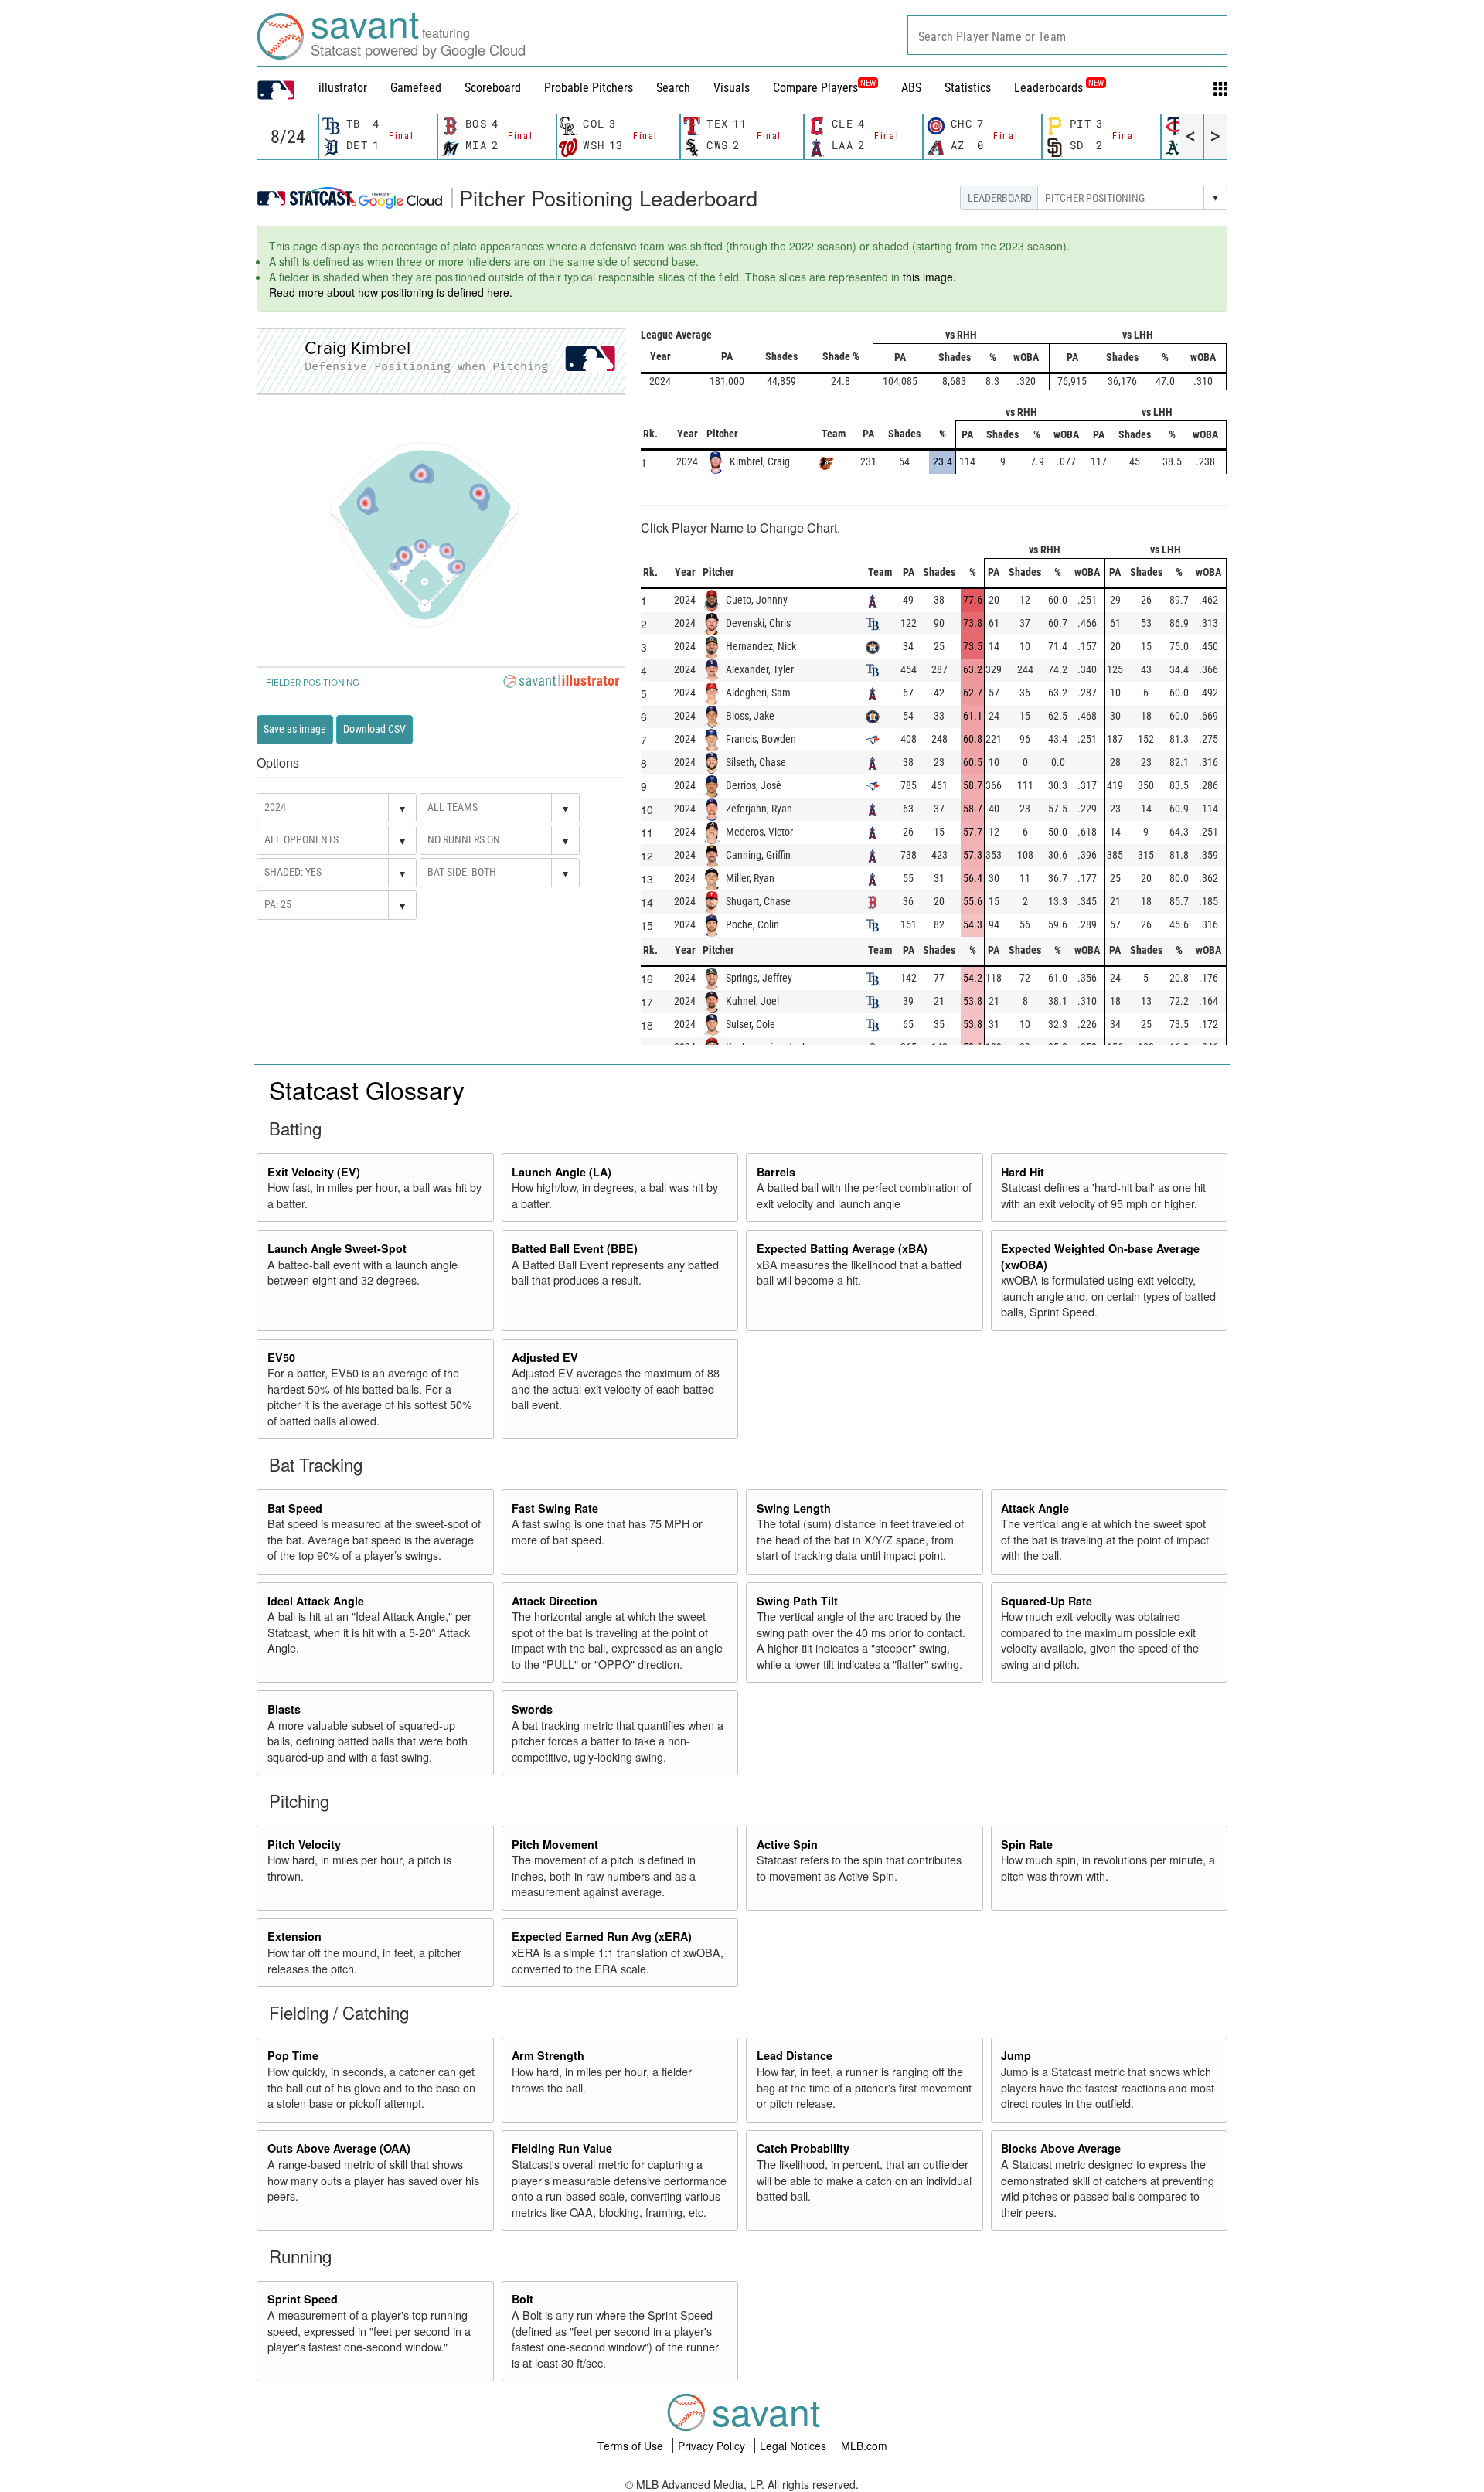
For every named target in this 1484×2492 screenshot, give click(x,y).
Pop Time (293, 2055)
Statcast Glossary (367, 1089)
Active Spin (787, 1844)
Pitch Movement (555, 1844)
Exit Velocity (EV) (314, 1172)
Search (673, 88)
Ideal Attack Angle (316, 1601)
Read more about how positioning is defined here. (391, 292)
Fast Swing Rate (555, 1508)
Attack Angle (1035, 1508)
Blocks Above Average (1061, 2148)
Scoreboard (493, 88)
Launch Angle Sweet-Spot (337, 1248)
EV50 (281, 1357)
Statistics (968, 88)
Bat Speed (295, 1508)
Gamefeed (416, 88)
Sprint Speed (303, 2299)
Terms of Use (632, 2446)
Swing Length (794, 1508)
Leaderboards (1059, 88)
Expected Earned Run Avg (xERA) (602, 1936)
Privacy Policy (713, 2446)
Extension (294, 1936)
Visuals (732, 88)
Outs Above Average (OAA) (339, 2148)
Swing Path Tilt (797, 1601)
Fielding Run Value (562, 2148)
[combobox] (1067, 35)
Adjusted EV (545, 1357)
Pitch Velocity (304, 1844)
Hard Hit (1023, 1172)
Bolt (522, 2299)
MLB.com (864, 2446)
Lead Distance (795, 2055)
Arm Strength (548, 2055)
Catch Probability (803, 2148)
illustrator (343, 88)
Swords (532, 1709)
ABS (911, 88)
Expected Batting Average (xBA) (842, 1248)
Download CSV (374, 729)
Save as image (295, 729)
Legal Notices (795, 2446)
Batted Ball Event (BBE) (575, 1248)
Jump (1016, 2055)
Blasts (284, 1709)
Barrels (776, 1172)
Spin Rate (1027, 1844)
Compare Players (815, 88)
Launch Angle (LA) (562, 1172)
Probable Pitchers (589, 88)
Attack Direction (555, 1601)
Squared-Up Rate (1047, 1601)
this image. (929, 277)
